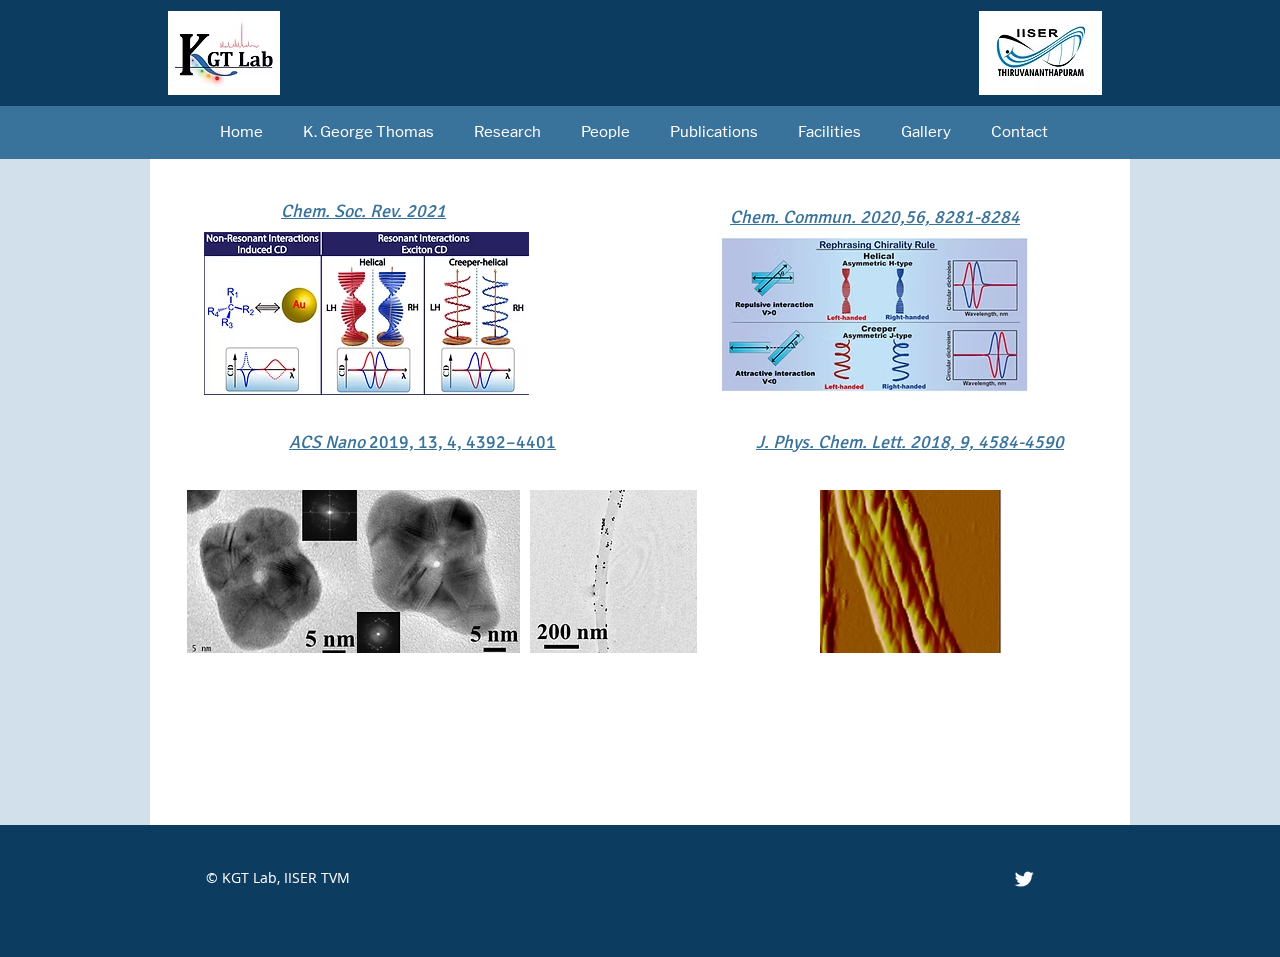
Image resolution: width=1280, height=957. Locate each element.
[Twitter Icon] (1024, 879)
